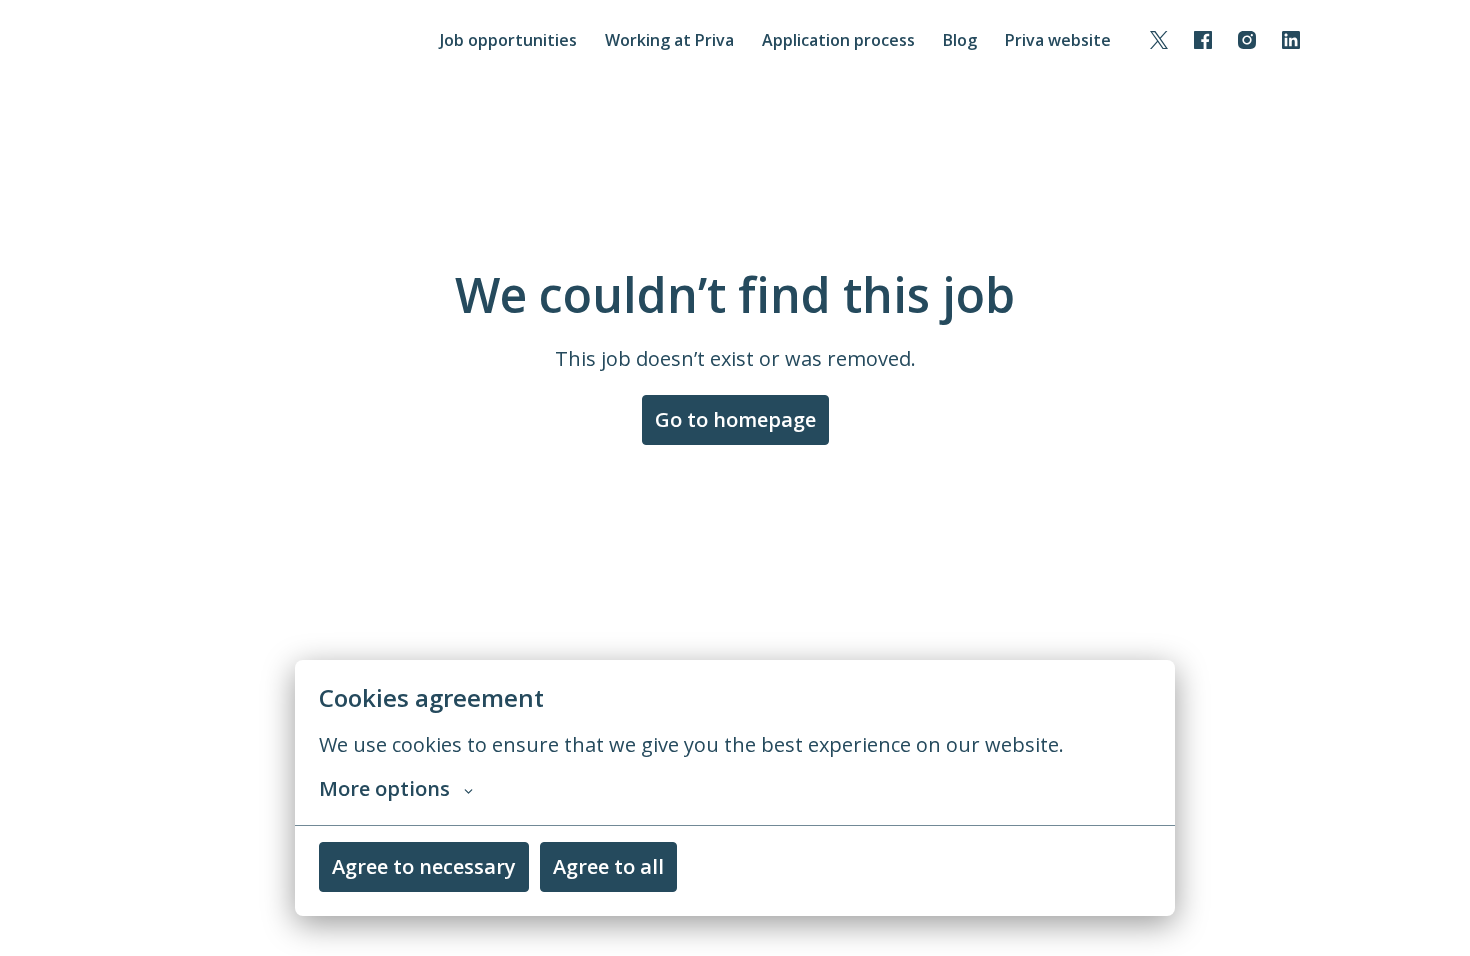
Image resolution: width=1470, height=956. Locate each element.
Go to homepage (735, 419)
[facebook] (1203, 40)
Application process (838, 40)
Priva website (1058, 40)
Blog (960, 40)
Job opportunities (508, 40)
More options (384, 789)
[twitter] (1159, 40)
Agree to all (608, 866)
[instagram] (1247, 40)
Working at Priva (669, 40)
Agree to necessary (424, 866)
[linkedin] (1291, 40)
